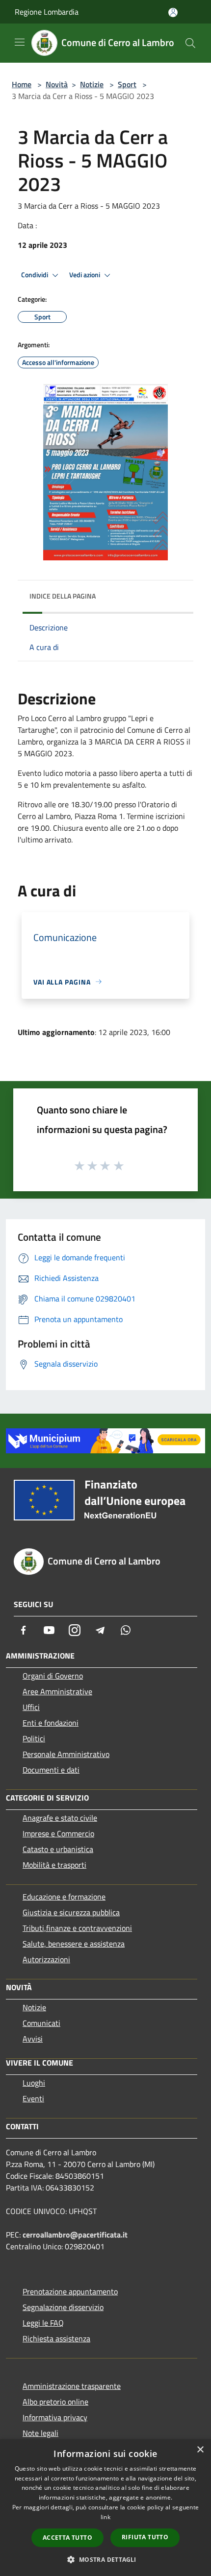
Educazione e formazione (64, 1897)
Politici (34, 1738)
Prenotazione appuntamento (70, 2291)
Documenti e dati (51, 1770)
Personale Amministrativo (66, 1754)
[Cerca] (190, 43)
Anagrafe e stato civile (60, 1818)
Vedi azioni (85, 275)
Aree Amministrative (57, 1691)
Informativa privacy (55, 2417)
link (105, 2517)
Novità (57, 84)
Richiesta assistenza (56, 2338)
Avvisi (33, 2039)
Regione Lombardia (47, 12)
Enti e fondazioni (51, 1723)
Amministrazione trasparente (72, 2386)
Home (22, 84)
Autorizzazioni (46, 1959)
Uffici (31, 1707)
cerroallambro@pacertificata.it (75, 2235)
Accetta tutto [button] (67, 2538)
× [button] (200, 2450)
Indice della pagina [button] (63, 596)
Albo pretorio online (55, 2402)
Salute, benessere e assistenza (74, 1944)
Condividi (35, 275)
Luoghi (34, 2083)
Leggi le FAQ (43, 2323)
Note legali (40, 2433)
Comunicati (41, 2023)
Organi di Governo (53, 1676)
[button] (105, 2559)
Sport (127, 84)
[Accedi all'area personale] (173, 12)
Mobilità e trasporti (54, 1865)
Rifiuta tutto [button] (145, 2537)
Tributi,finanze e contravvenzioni (77, 1928)
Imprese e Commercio (58, 1833)
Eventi (33, 2098)
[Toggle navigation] (20, 42)
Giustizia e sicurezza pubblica (71, 1912)
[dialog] (105, 2508)
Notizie (92, 84)
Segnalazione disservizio (63, 2307)
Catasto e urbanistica (58, 1849)
